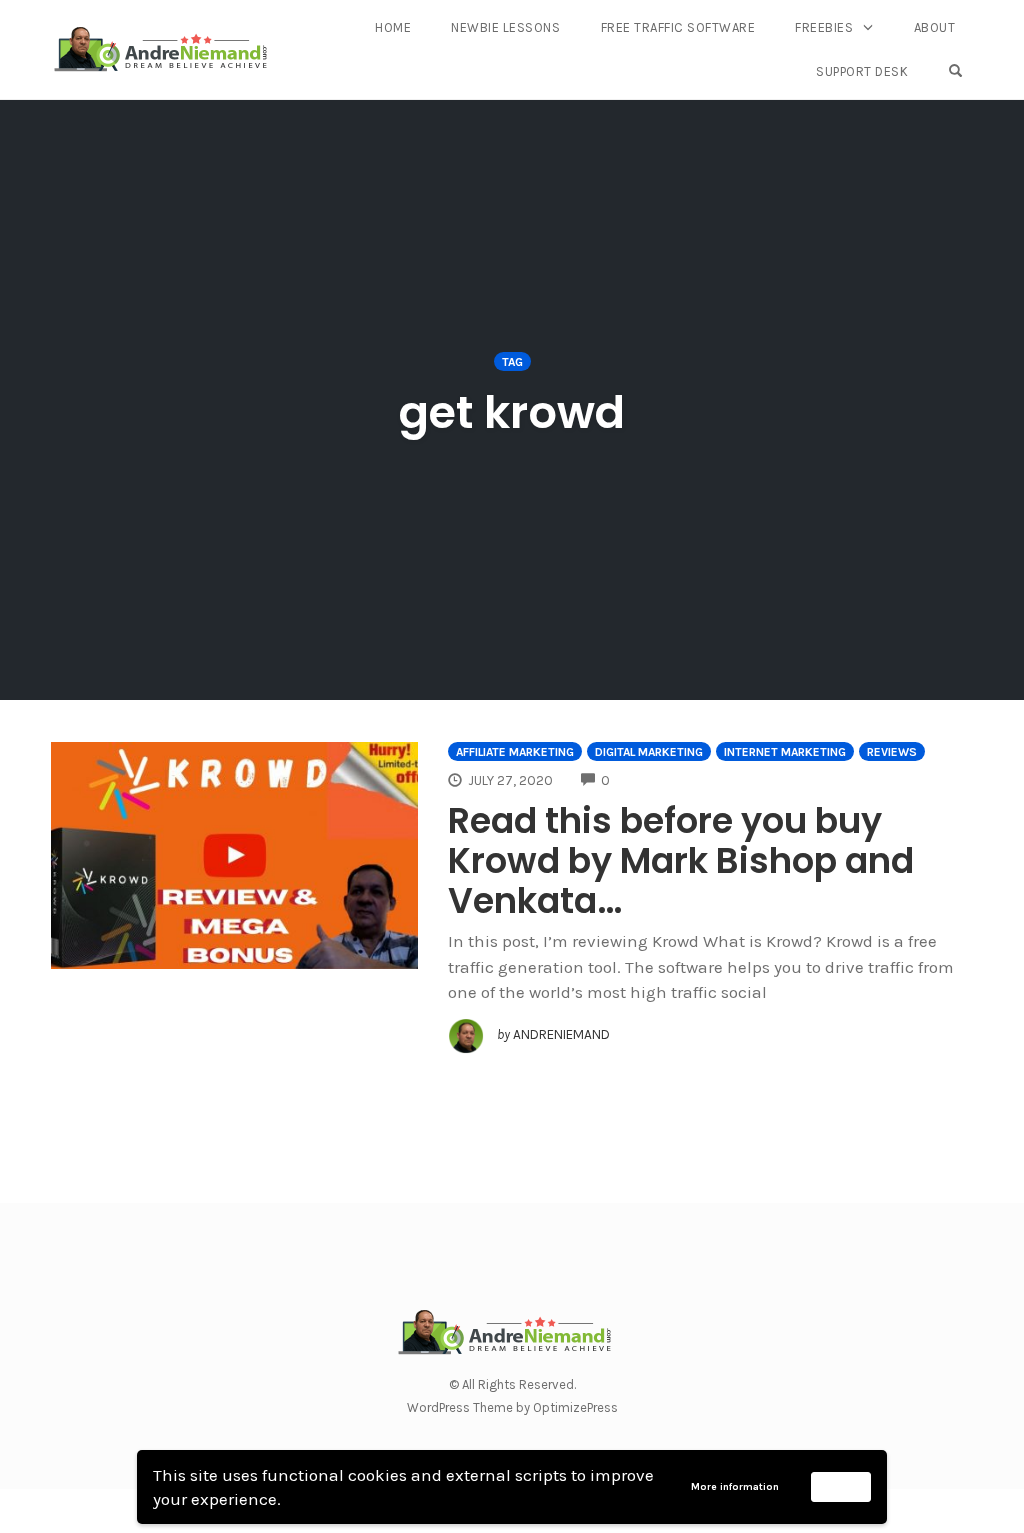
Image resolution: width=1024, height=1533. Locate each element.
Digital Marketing (649, 752)
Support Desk (862, 71)
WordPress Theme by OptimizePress (512, 1407)
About (935, 27)
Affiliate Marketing (515, 752)
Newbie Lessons (505, 27)
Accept (841, 1486)
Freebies (824, 27)
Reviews (892, 752)
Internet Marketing (785, 752)
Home (393, 27)
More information (735, 1487)
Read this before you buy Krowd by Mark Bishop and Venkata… (681, 860)
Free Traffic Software (678, 27)
